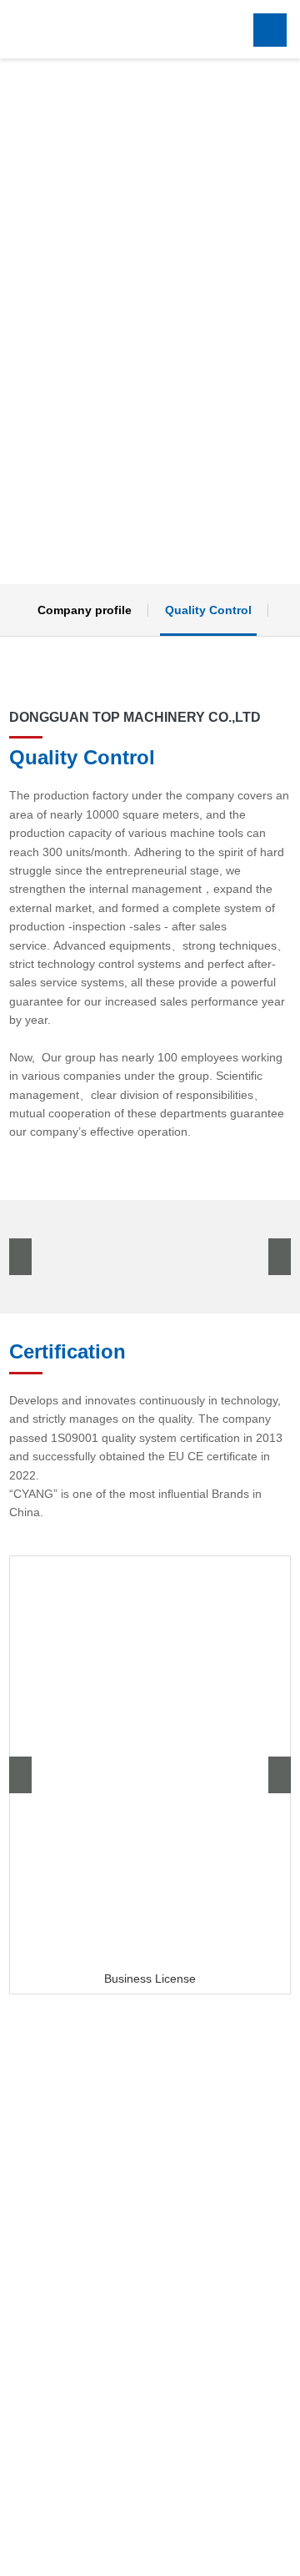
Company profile (85, 610)
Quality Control (208, 610)
